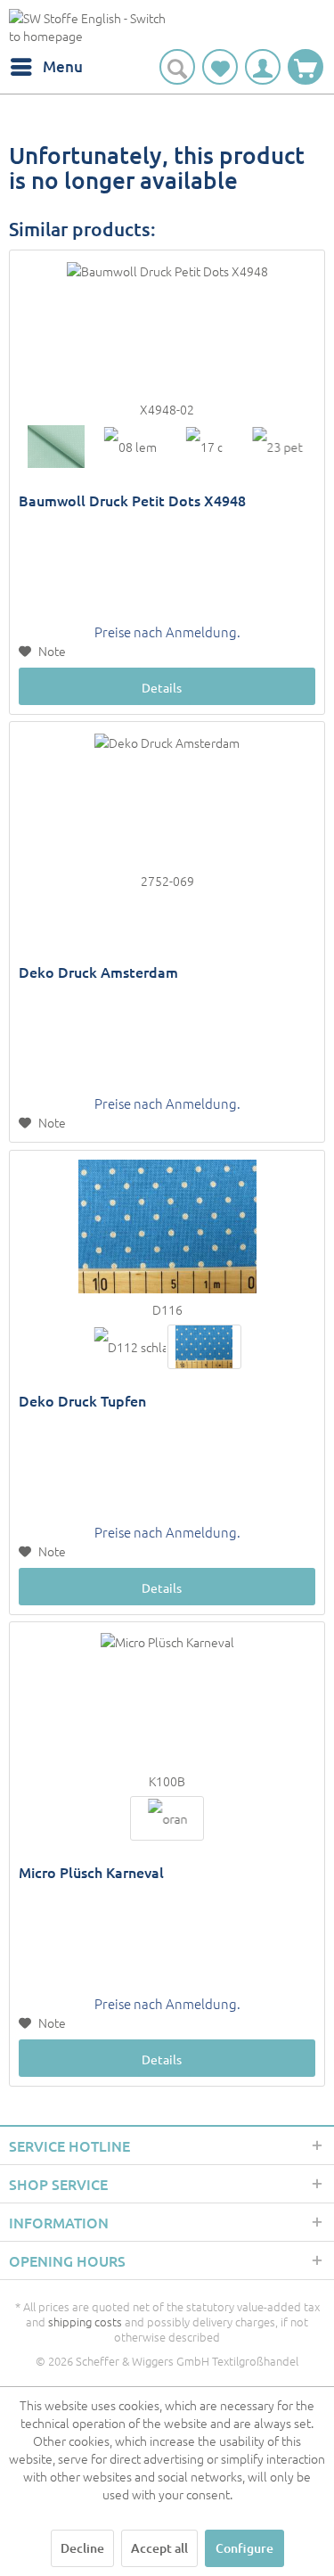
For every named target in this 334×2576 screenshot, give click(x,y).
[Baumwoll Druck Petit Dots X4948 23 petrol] (278, 447)
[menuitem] (46, 67)
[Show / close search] (177, 67)
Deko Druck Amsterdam (98, 972)
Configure (244, 2548)
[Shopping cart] (305, 67)
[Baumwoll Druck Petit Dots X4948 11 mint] (56, 447)
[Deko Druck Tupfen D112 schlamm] (130, 1347)
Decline (82, 2548)
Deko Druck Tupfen (82, 1401)
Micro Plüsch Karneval (91, 1872)
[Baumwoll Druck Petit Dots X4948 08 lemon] (130, 447)
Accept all (159, 2548)
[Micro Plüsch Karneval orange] (167, 1818)
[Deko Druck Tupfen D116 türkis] (204, 1347)
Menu (63, 66)
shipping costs (85, 2322)
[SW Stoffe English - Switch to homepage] (88, 29)
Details (162, 687)
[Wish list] (220, 67)
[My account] (263, 67)
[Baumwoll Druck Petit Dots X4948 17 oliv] (204, 447)
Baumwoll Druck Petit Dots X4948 (132, 500)
